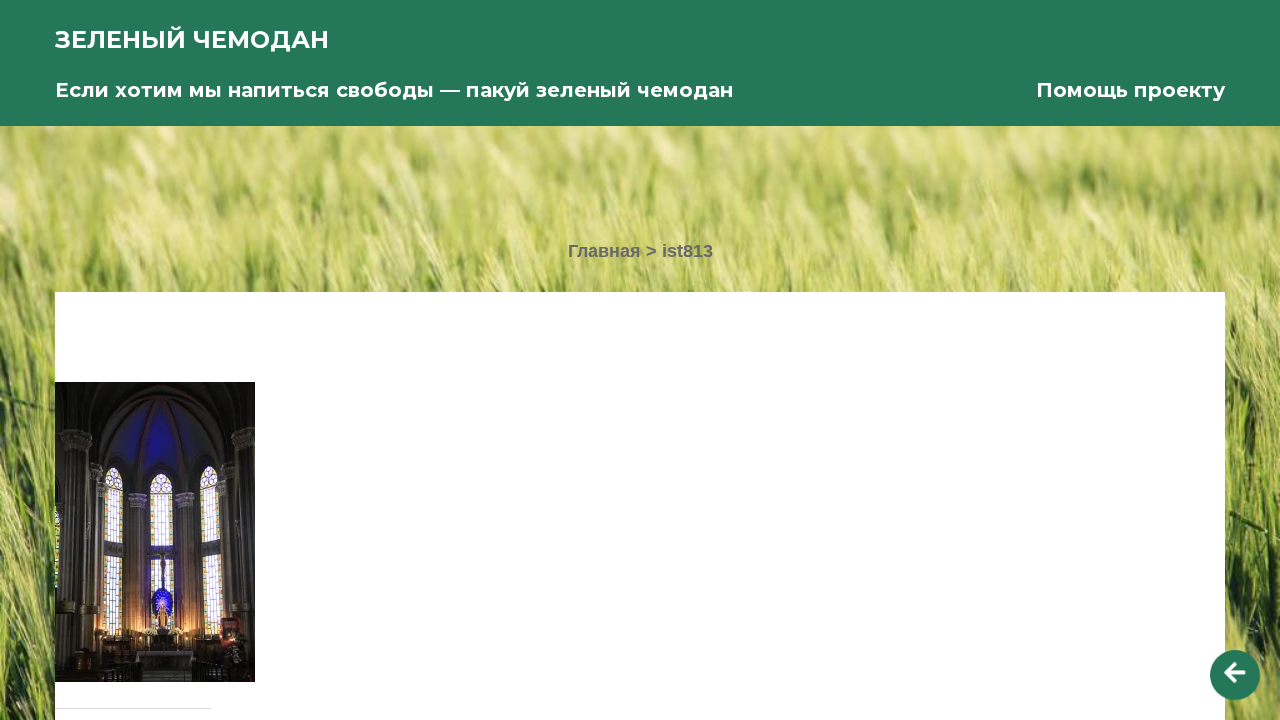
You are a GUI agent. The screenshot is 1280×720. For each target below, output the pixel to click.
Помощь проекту (1130, 90)
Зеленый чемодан (192, 39)
